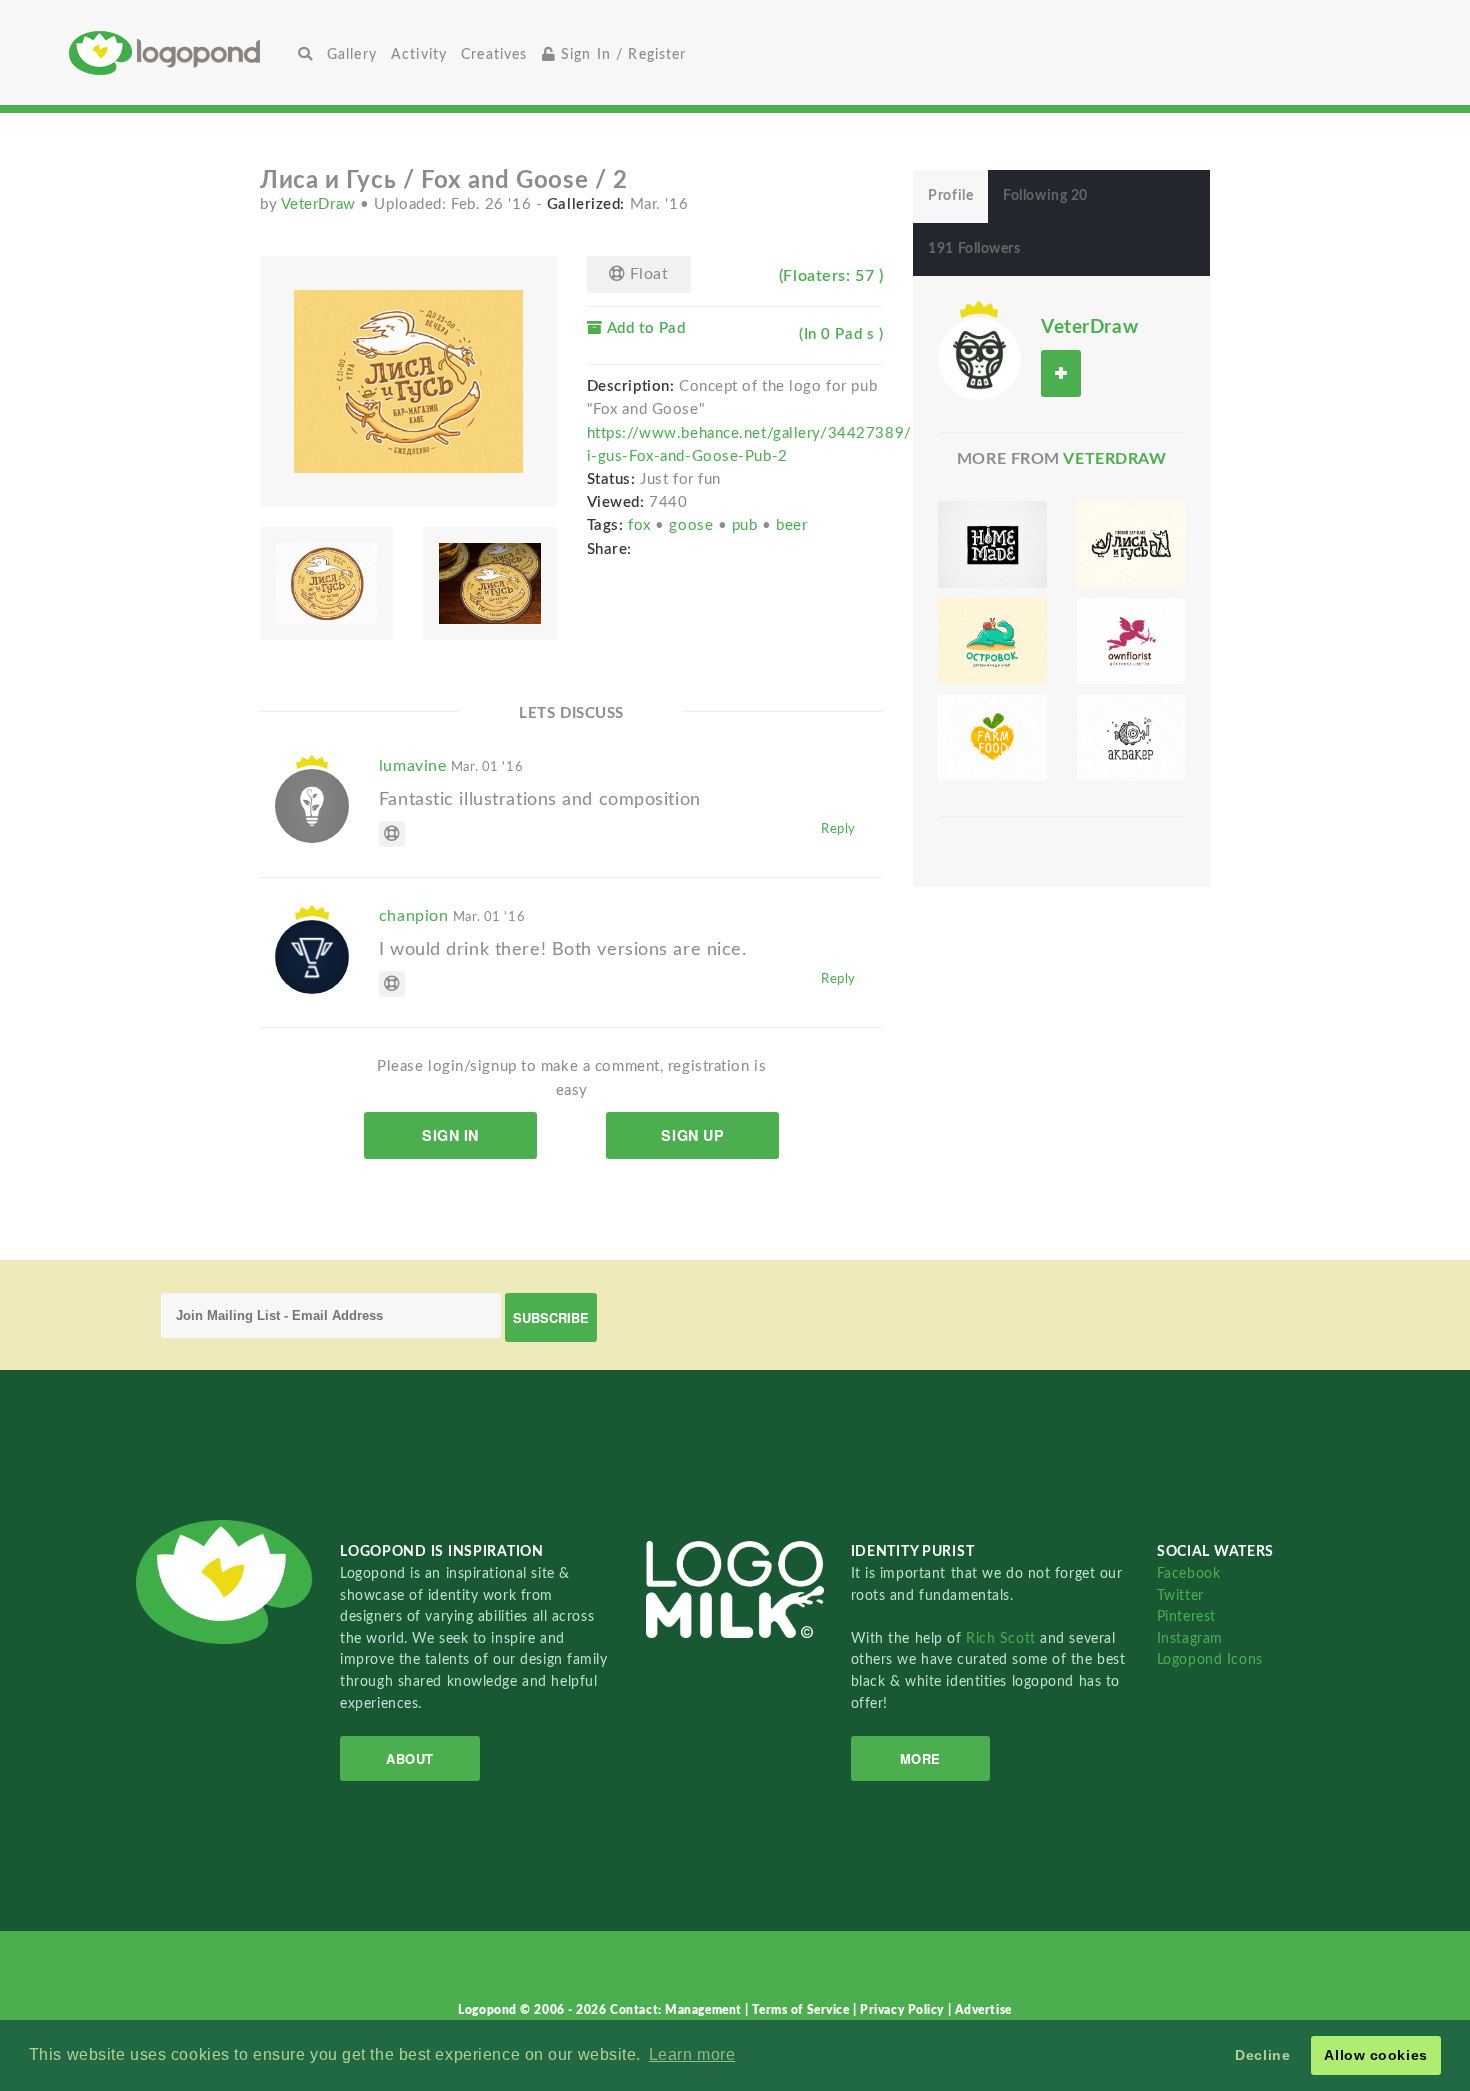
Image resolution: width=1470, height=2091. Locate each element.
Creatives (494, 54)
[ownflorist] (1131, 641)
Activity (419, 54)
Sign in (450, 1135)
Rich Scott (1003, 1638)
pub (747, 525)
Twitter (1180, 1595)
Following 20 (1045, 196)
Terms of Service (802, 2010)
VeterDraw (321, 204)
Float (646, 274)
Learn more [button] (692, 2054)
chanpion (452, 916)
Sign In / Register (621, 54)
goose (693, 525)
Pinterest (1186, 1616)
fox (641, 525)
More (920, 1758)
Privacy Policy (903, 2010)
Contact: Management (677, 2010)
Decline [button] (1262, 2055)
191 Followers (974, 249)
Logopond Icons (1210, 1659)
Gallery (352, 54)
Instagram (1190, 1638)
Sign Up (692, 1135)
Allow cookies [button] (1375, 2055)
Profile (950, 196)
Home (180, 52)
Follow (1061, 373)
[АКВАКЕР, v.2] (1131, 737)
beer (791, 525)
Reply (838, 829)
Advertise (983, 2010)
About (410, 1758)
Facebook (1188, 1573)
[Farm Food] (992, 737)
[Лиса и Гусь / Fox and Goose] (1131, 544)
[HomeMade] (992, 544)
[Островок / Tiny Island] (992, 641)
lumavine (451, 766)
